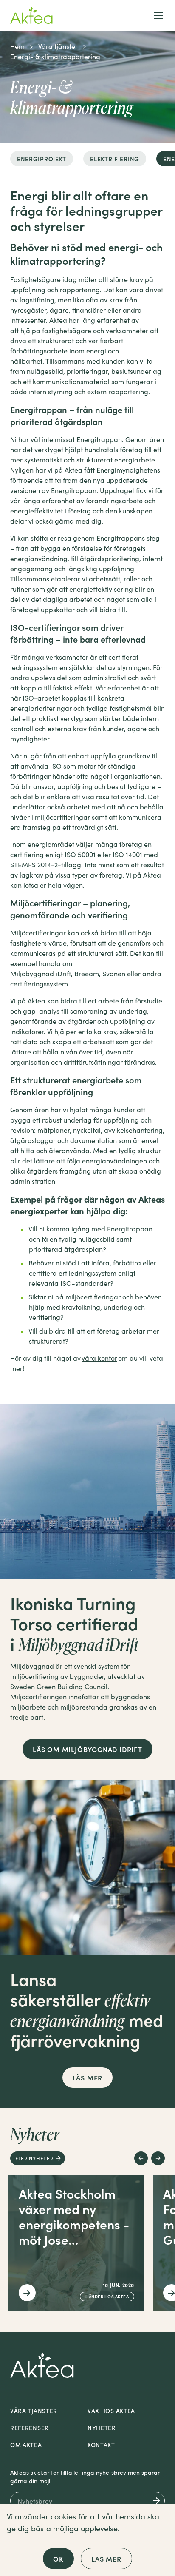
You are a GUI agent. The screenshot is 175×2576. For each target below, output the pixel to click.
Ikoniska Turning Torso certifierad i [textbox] (75, 1623)
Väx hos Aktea (111, 2411)
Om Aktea (26, 2445)
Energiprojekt (42, 159)
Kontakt (101, 2445)
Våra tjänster (58, 46)
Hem (17, 46)
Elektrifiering (115, 159)
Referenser (30, 2428)
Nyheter (102, 2428)
